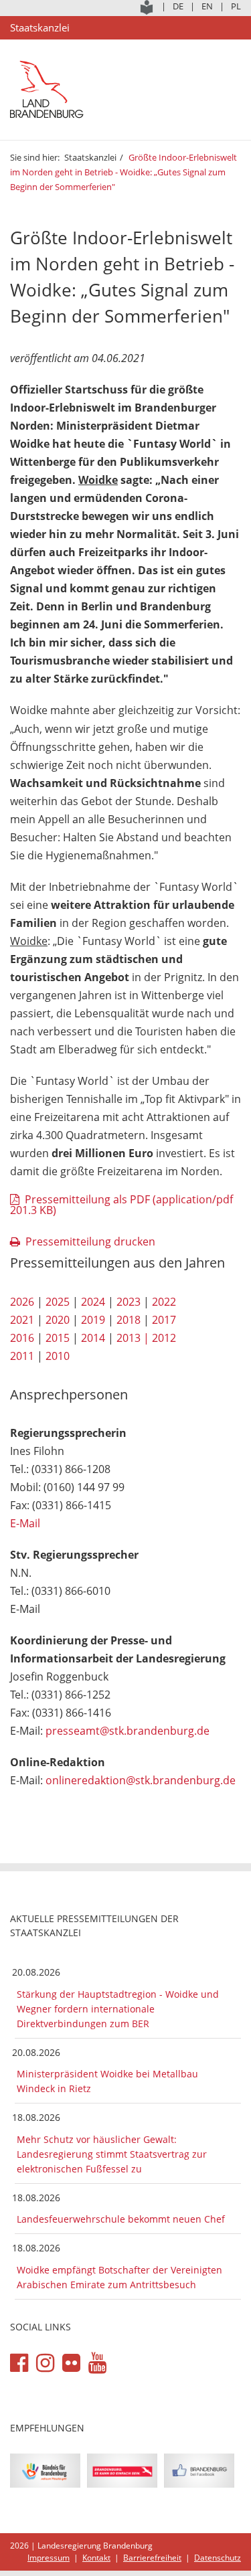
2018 (129, 1320)
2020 (58, 1320)
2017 (164, 1320)
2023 (129, 1302)
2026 (22, 1302)
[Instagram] (45, 2363)
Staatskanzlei (90, 157)
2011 (22, 1356)
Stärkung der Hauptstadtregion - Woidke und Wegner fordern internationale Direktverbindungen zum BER (118, 2009)
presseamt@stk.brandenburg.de (128, 1731)
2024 (93, 1302)
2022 (164, 1302)
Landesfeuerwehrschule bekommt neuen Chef (121, 2219)
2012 (164, 1338)
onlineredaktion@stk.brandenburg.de (141, 1780)
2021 (22, 1320)
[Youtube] (97, 2363)
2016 (22, 1338)
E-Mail (25, 1523)
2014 (93, 1338)
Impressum (49, 2558)
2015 (58, 1338)
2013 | (133, 1338)
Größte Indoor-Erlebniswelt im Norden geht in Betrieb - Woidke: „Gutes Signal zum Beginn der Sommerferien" (123, 172)
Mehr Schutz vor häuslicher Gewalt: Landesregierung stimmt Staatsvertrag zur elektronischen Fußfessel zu (112, 2154)
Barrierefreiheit (152, 2558)
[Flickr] (71, 2363)
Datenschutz (218, 2558)
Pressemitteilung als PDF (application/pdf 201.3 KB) (121, 1205)
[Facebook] (19, 2363)
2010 (58, 1356)
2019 (93, 1320)
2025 (58, 1302)
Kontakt (96, 2558)
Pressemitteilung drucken (90, 1241)
